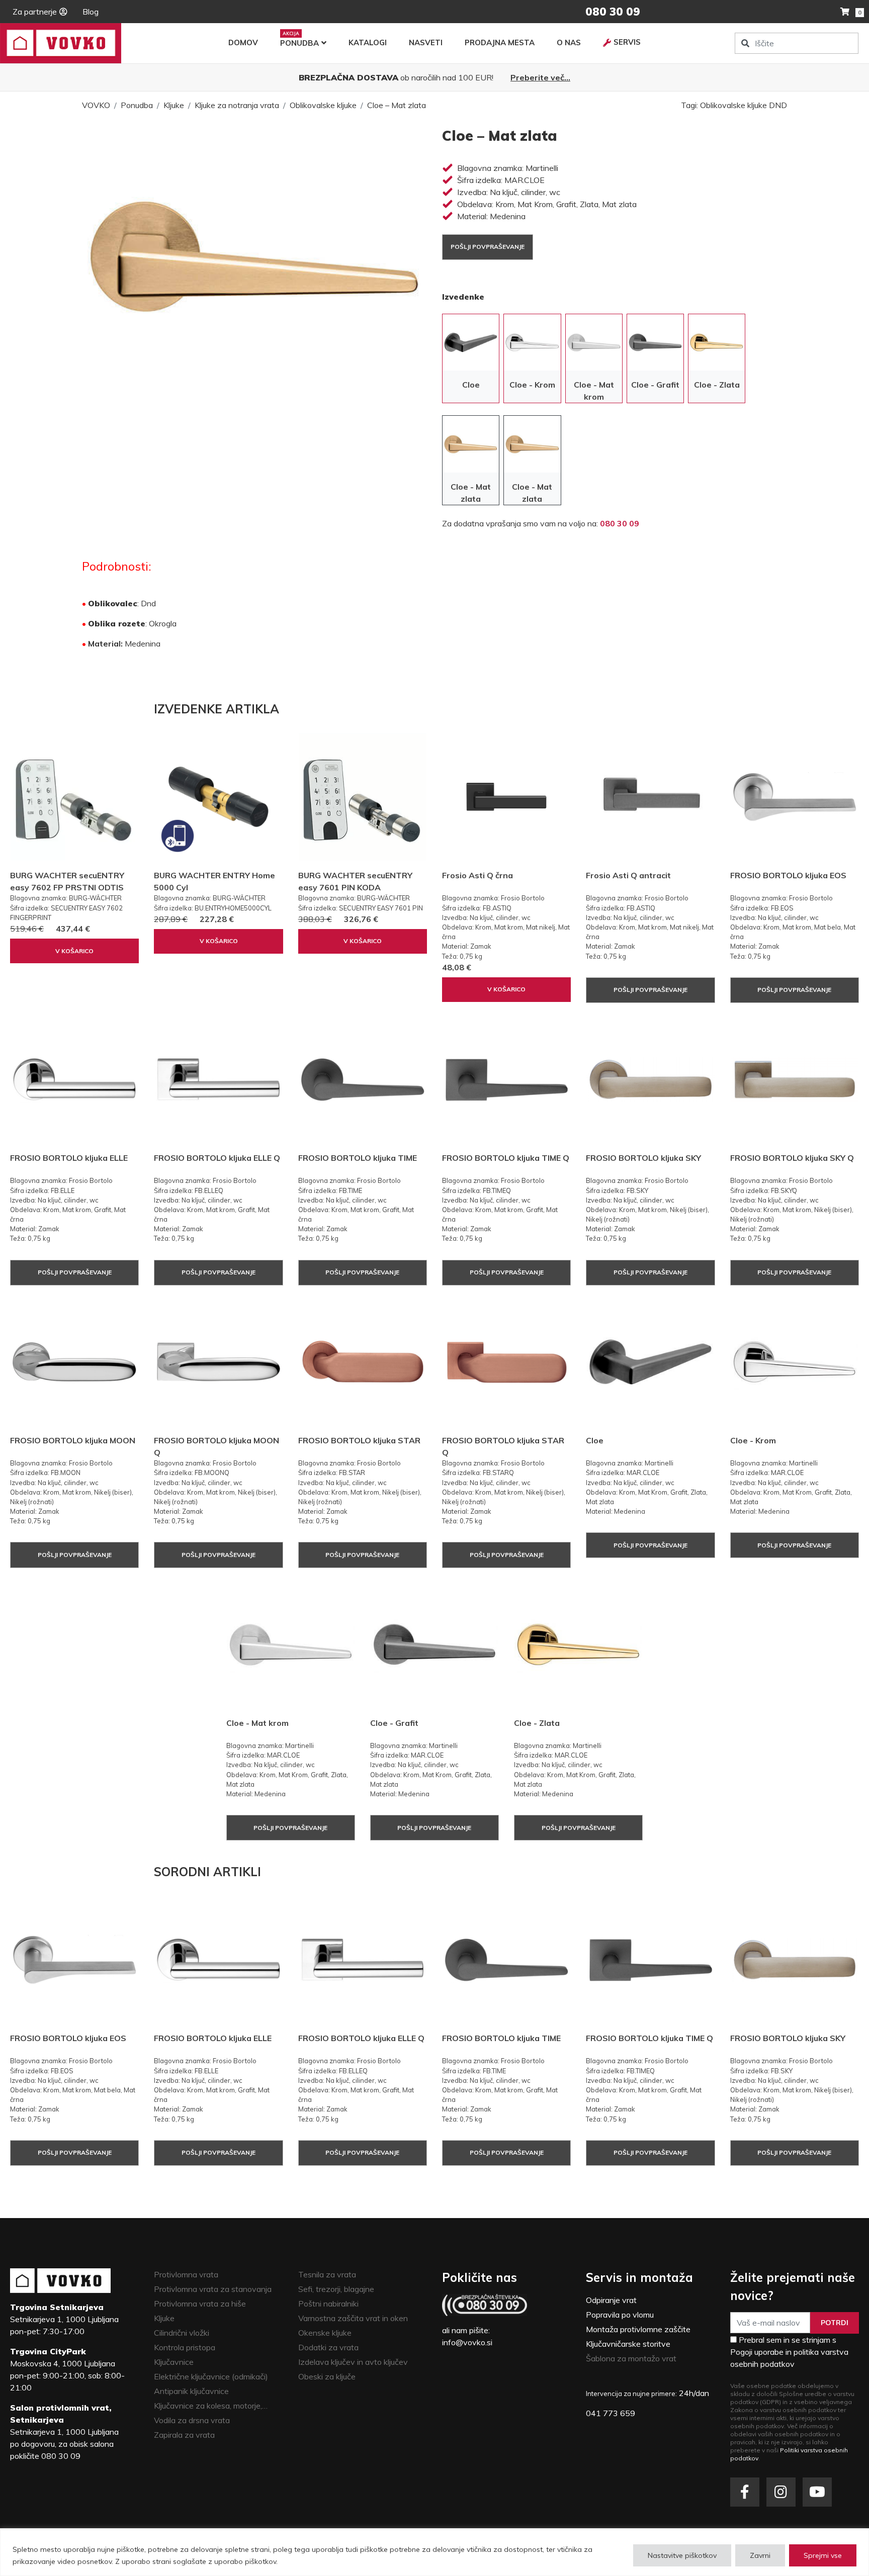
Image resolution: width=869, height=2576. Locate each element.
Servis (627, 42)
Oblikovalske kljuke (323, 105)
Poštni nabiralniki (328, 2304)
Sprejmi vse (823, 2555)
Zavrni (760, 2555)
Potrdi (835, 2323)
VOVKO (96, 105)
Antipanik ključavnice (191, 2391)
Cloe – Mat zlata (397, 105)
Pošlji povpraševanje (488, 247)
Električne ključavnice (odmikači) (211, 2376)
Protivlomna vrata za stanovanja (213, 2289)
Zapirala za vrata (184, 2435)
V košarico (74, 951)
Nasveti (426, 42)
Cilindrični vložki (182, 2333)
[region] (434, 2552)
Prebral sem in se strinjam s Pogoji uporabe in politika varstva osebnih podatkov (789, 2352)
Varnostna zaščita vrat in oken (353, 2318)
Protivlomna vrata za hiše (200, 2304)
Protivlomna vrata (186, 2274)
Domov (243, 42)
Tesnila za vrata (327, 2274)
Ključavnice (174, 2362)
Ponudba (299, 43)
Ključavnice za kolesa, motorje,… (211, 2406)
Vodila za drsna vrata (192, 2420)
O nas (569, 42)
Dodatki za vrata (328, 2347)
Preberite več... (540, 77)
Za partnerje (35, 12)
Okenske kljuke (325, 2333)
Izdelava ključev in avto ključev (353, 2362)
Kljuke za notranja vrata (237, 105)
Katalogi (368, 42)
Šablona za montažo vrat (631, 2358)
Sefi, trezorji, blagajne (336, 2289)
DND (778, 105)
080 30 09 (620, 523)
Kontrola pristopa (185, 2347)
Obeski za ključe (327, 2376)
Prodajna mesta (500, 42)
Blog (91, 12)
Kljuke (174, 105)
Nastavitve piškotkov (682, 2555)
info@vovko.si (467, 2342)
